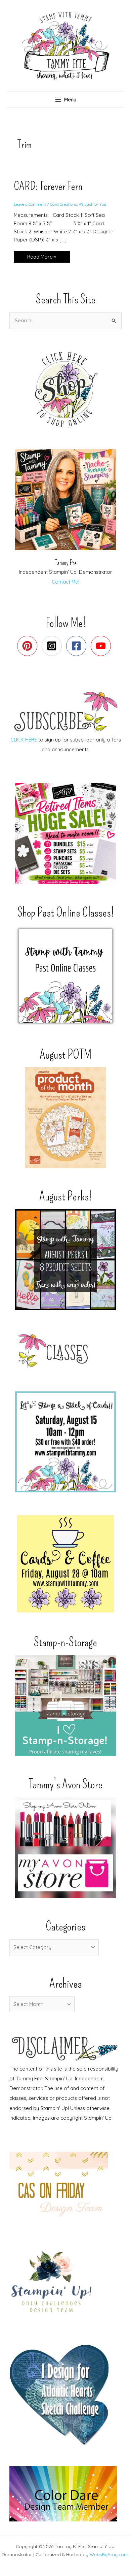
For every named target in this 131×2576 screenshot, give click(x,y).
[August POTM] (65, 1118)
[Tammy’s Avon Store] (65, 1848)
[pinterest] (29, 646)
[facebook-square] (78, 646)
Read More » (42, 258)
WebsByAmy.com (109, 2554)
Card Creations (63, 204)
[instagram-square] (53, 646)
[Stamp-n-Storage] (65, 1706)
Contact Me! (65, 582)
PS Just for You (92, 204)
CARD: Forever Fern (48, 186)
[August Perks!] (65, 1260)
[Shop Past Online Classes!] (65, 976)
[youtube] (102, 646)
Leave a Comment (30, 204)
